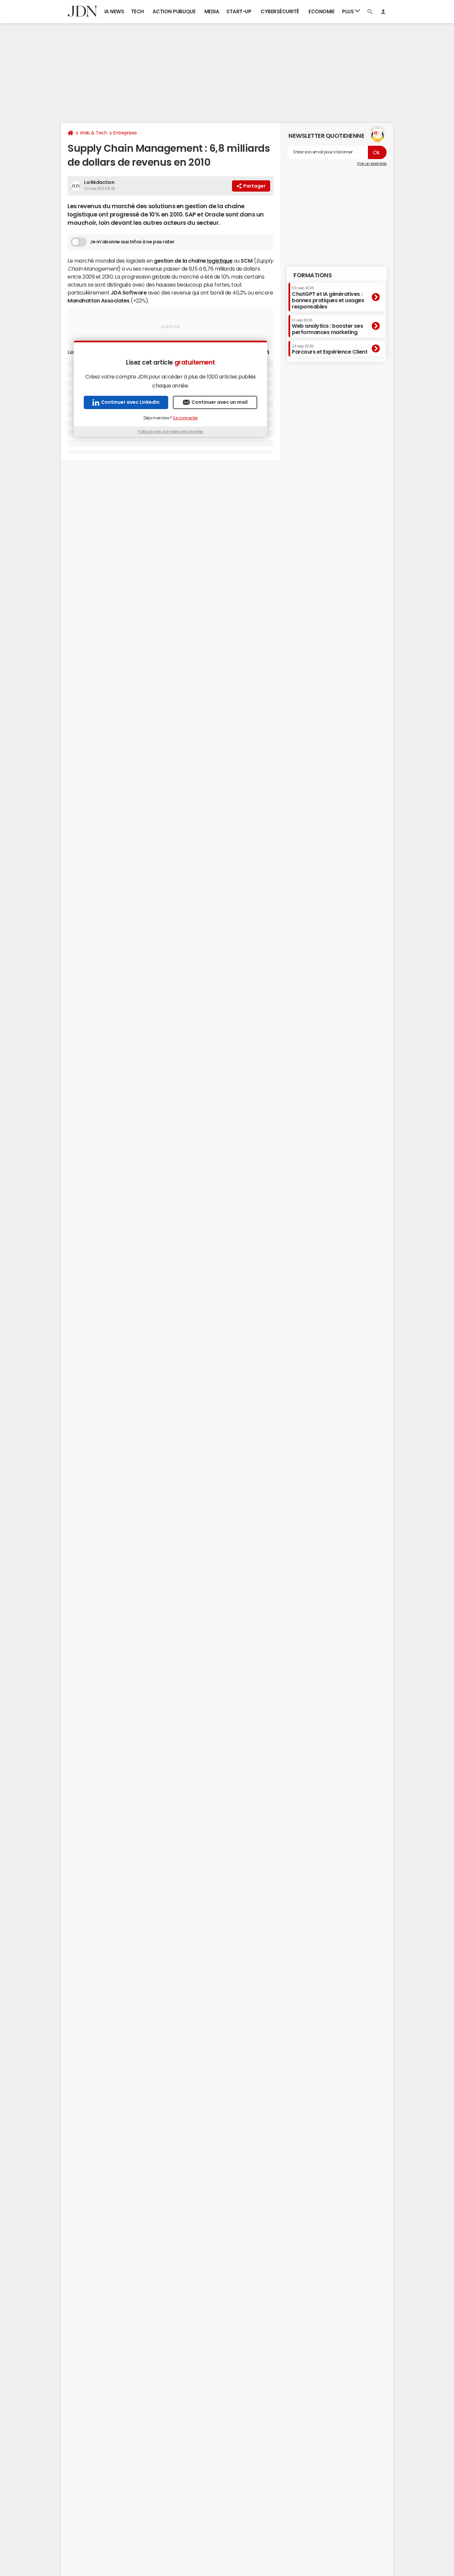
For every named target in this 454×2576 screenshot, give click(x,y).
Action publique (174, 11)
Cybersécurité (280, 11)
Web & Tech (93, 133)
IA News (114, 11)
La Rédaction (99, 182)
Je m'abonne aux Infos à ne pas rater (132, 242)
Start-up (239, 11)
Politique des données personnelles (170, 432)
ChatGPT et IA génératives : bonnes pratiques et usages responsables (328, 298)
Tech (137, 11)
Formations (313, 275)
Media (212, 11)
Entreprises (125, 133)
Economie (321, 11)
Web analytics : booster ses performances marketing (327, 327)
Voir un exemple (372, 164)
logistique (220, 261)
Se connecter (185, 418)
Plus (348, 11)
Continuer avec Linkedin (130, 402)
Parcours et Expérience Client (330, 349)
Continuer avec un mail (220, 402)
